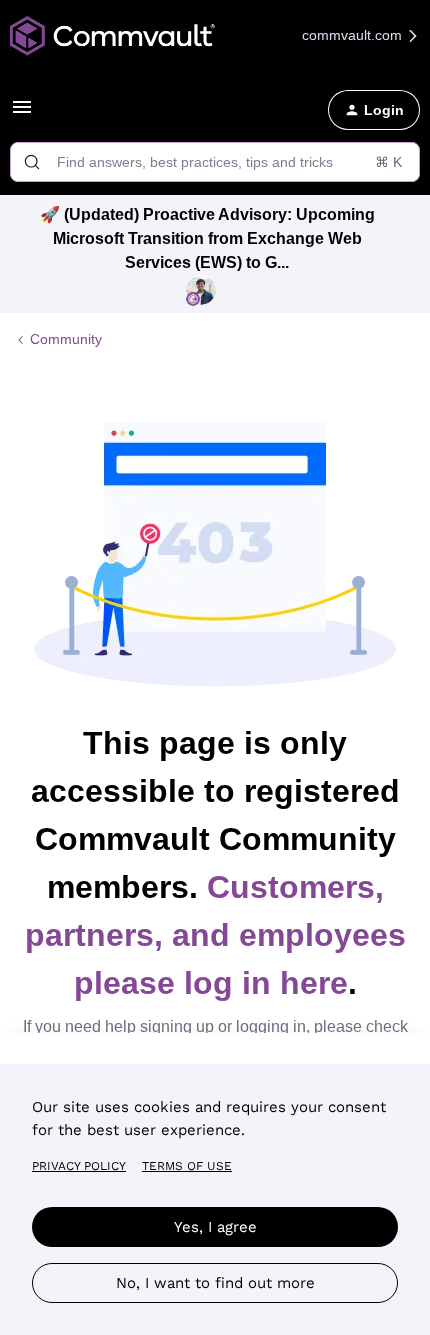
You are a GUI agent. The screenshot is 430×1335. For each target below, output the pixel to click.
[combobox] (215, 162)
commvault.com (354, 35)
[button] (22, 114)
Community (66, 339)
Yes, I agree (215, 1227)
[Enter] (32, 162)
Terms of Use (187, 1166)
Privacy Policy (79, 1166)
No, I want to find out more (215, 1283)
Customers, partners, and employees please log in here (215, 935)
